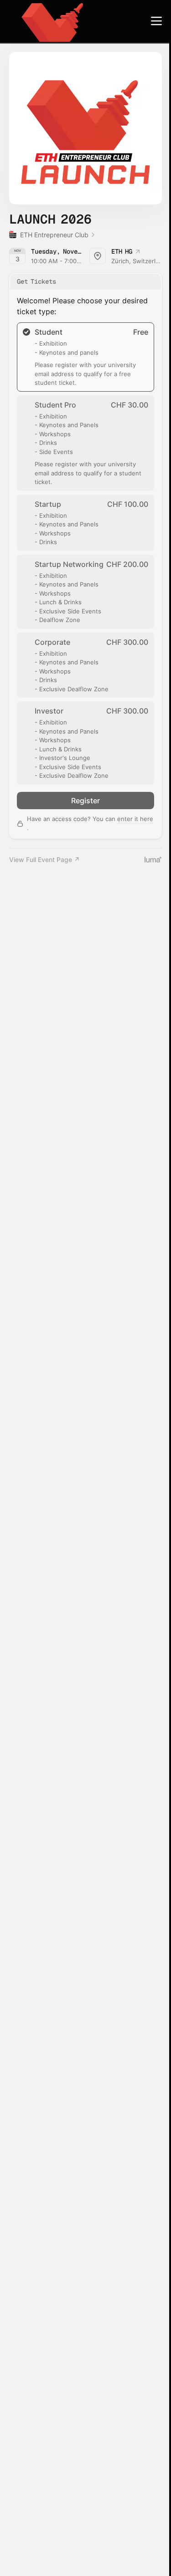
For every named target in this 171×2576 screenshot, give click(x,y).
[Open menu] (156, 21)
